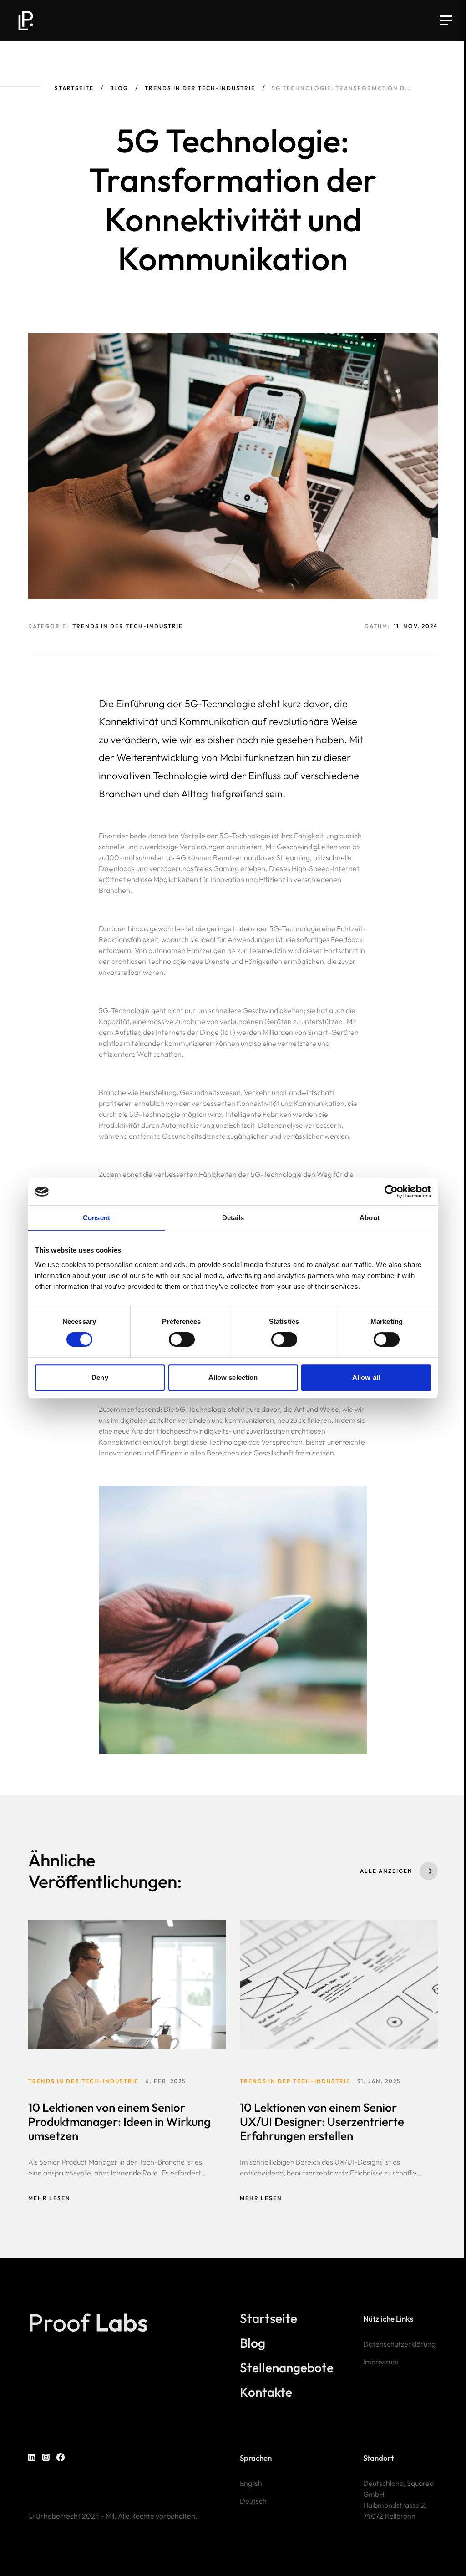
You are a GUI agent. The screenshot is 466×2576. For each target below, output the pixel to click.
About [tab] (370, 1218)
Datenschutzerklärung (399, 2344)
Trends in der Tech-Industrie (200, 88)
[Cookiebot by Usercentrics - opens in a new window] (391, 1192)
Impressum (381, 2362)
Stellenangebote (287, 2368)
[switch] (182, 1339)
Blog (119, 88)
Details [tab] (233, 1218)
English (251, 2483)
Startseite (74, 88)
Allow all (366, 1377)
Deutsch (253, 2501)
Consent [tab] (96, 1218)
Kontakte (266, 2392)
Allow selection (233, 1377)
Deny (100, 1377)
